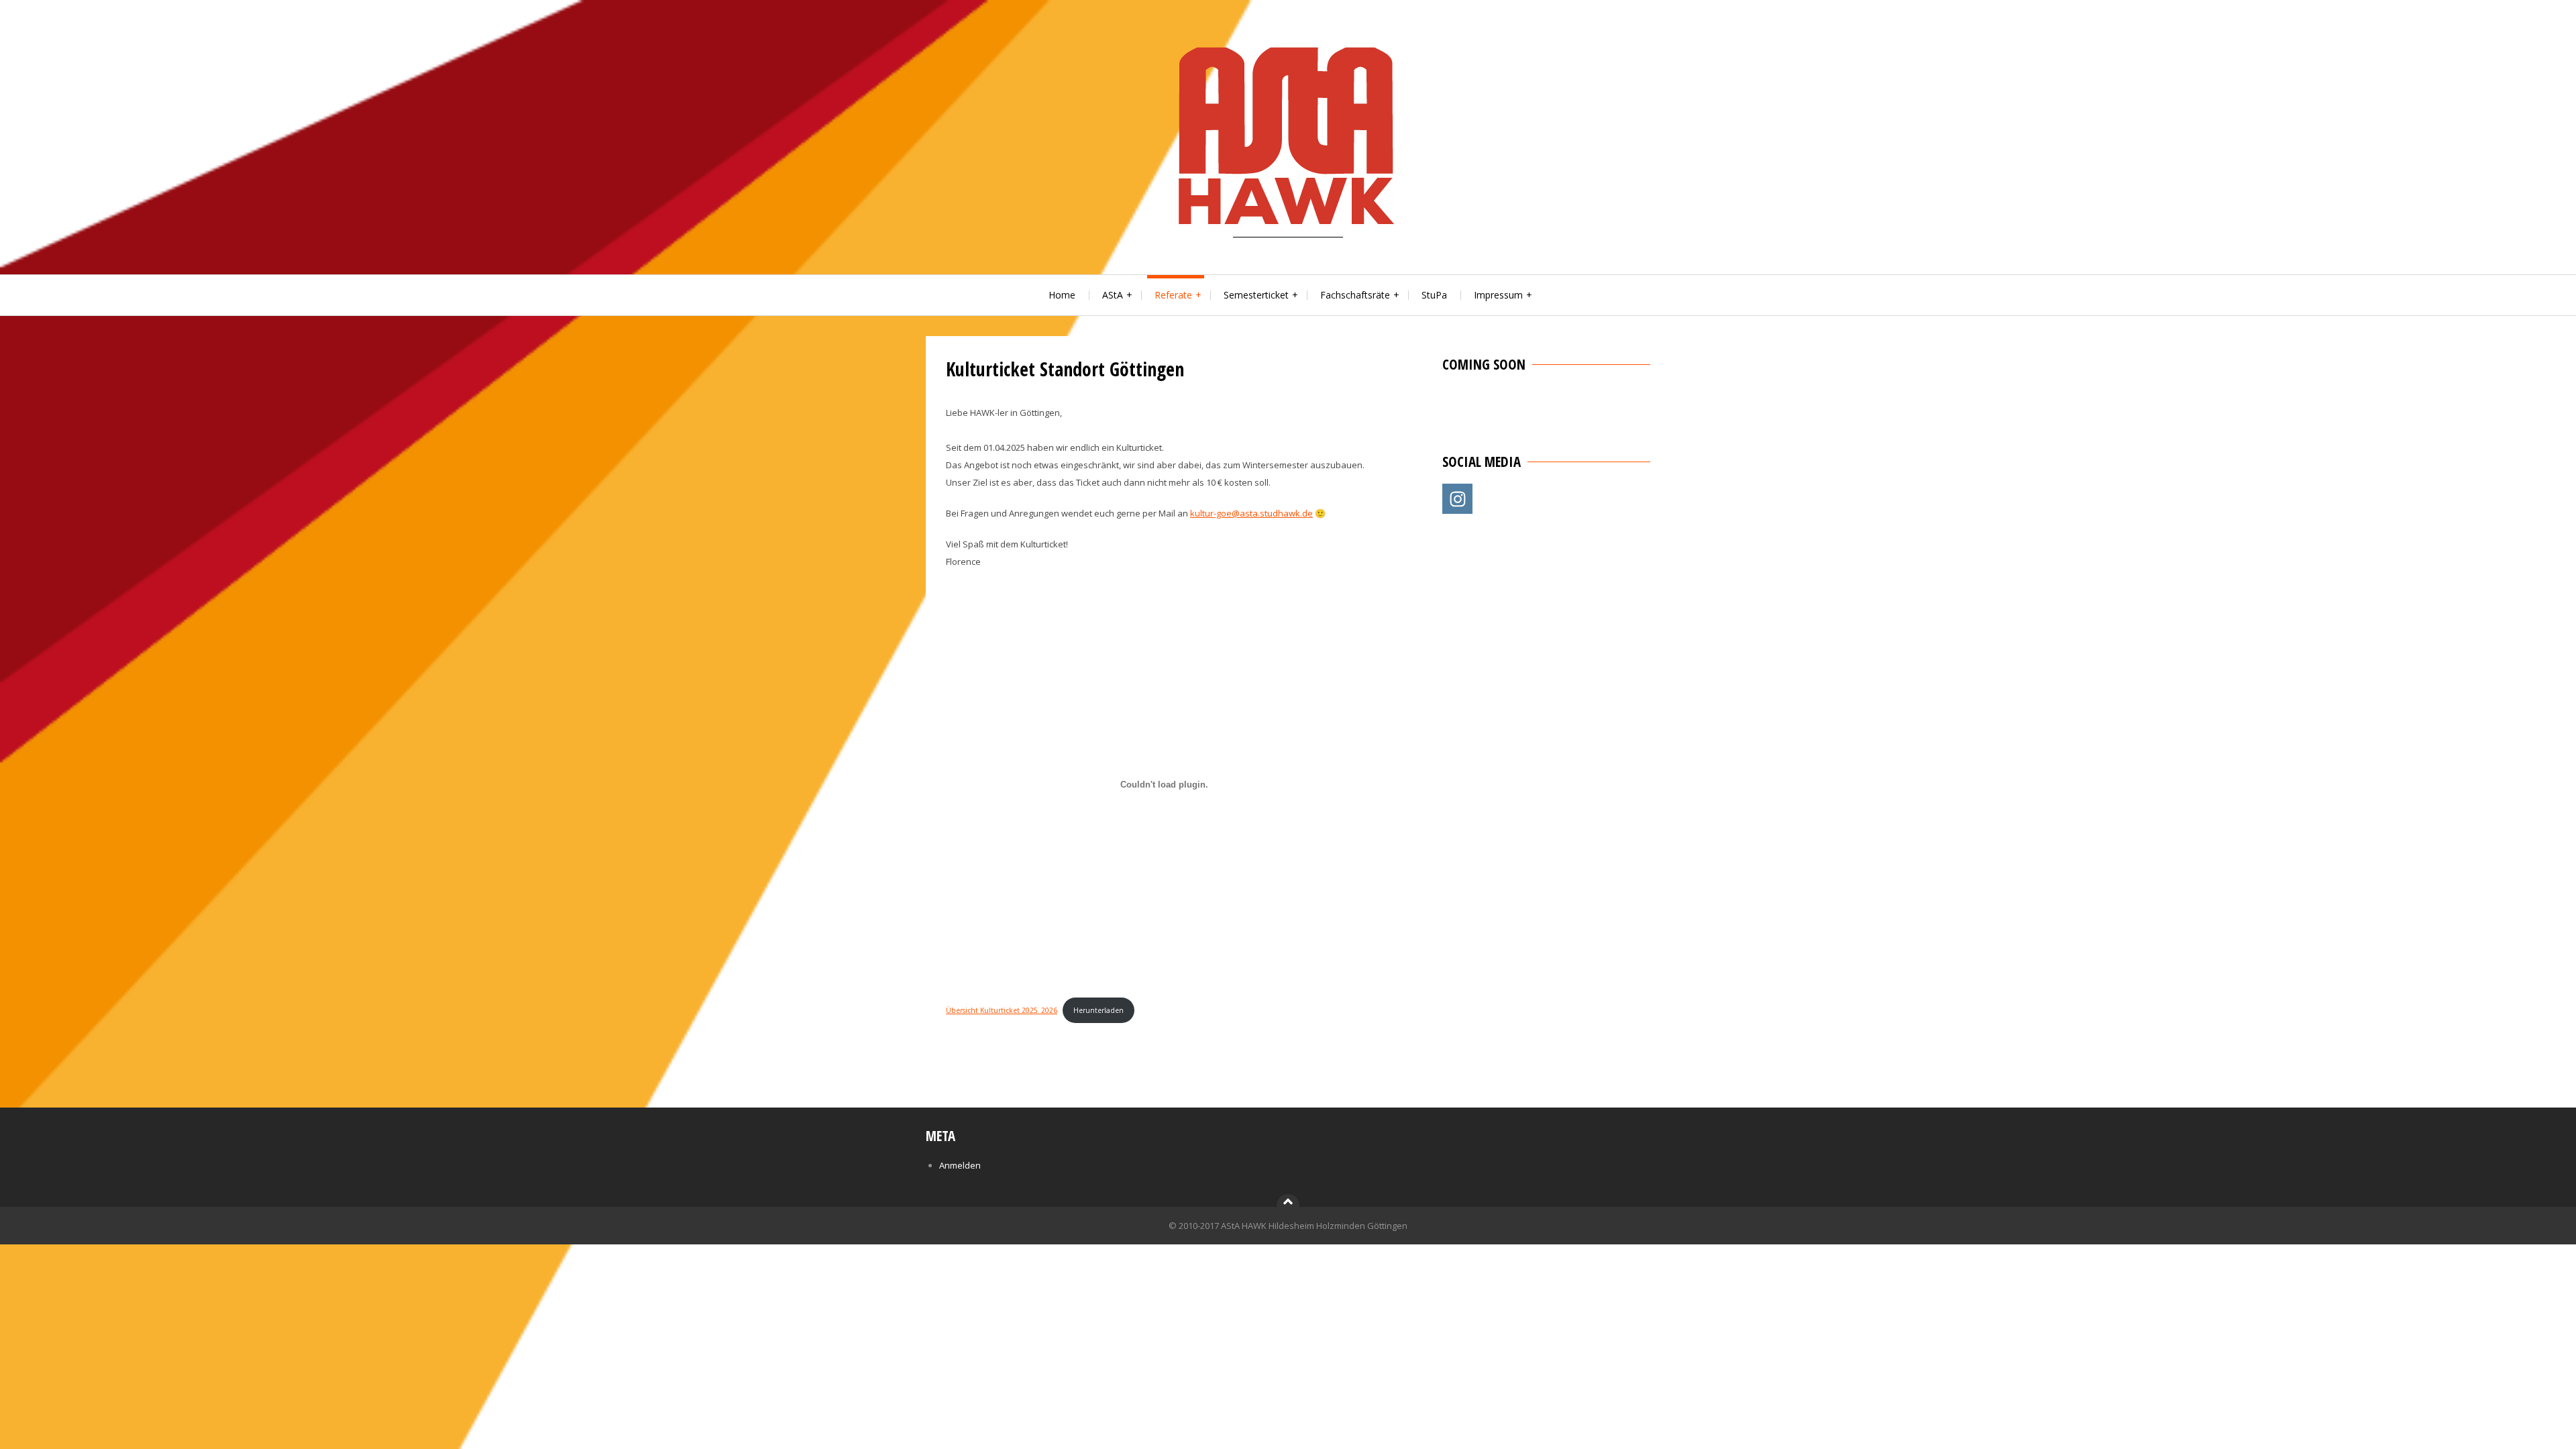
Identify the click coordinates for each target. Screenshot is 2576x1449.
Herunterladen (1098, 1010)
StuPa (1434, 295)
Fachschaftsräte (1355, 295)
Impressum (1498, 295)
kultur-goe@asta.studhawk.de (1251, 513)
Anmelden (960, 1165)
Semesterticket (1256, 295)
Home (1062, 295)
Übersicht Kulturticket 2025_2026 (1002, 1010)
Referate (1173, 295)
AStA (1113, 295)
